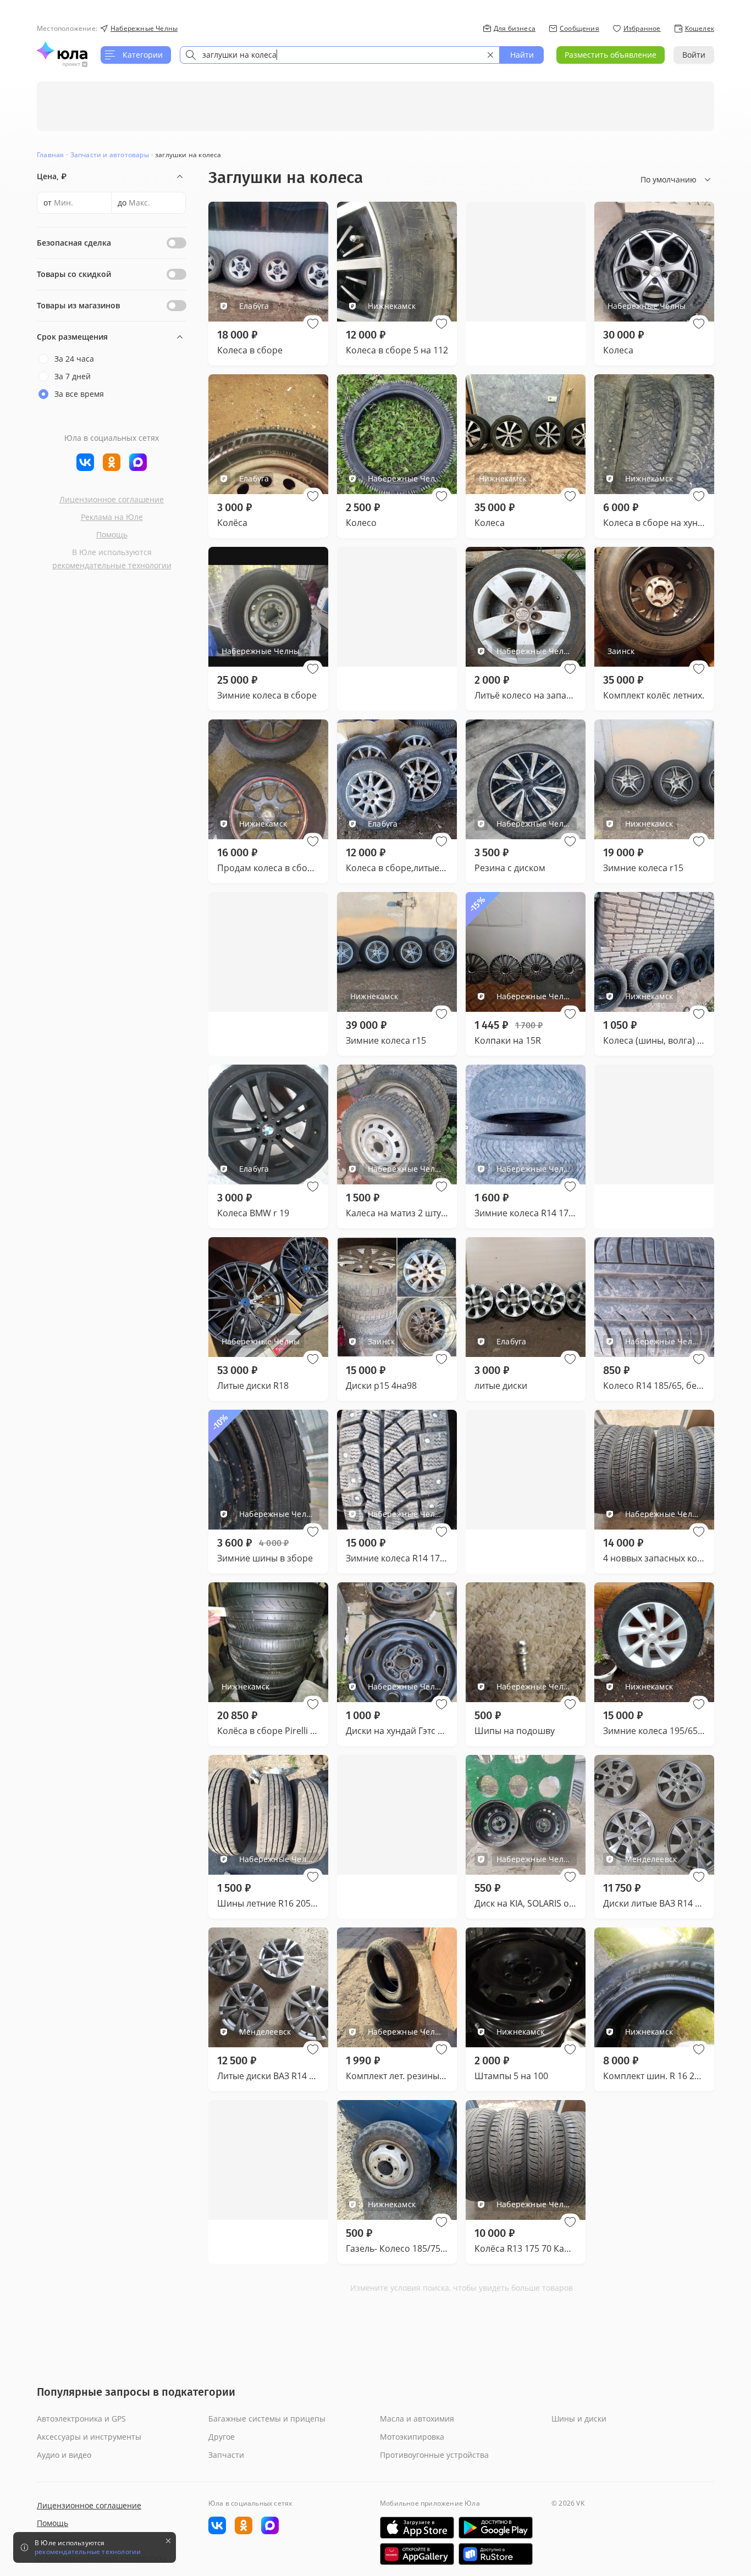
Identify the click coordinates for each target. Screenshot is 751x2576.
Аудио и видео (64, 2455)
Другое (222, 2437)
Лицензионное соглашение (112, 499)
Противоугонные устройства (434, 2455)
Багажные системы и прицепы (267, 2419)
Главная (50, 155)
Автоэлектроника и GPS (81, 2419)
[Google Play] (496, 2528)
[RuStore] (496, 2554)
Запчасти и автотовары (110, 155)
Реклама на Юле (112, 517)
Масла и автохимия (417, 2419)
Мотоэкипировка (412, 2437)
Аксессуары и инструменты (89, 2437)
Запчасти (226, 2455)
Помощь (112, 534)
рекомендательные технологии (112, 565)
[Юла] (62, 51)
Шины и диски (579, 2419)
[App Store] (417, 2528)
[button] (313, 324)
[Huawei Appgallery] (417, 2554)
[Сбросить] (490, 55)
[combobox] (340, 55)
